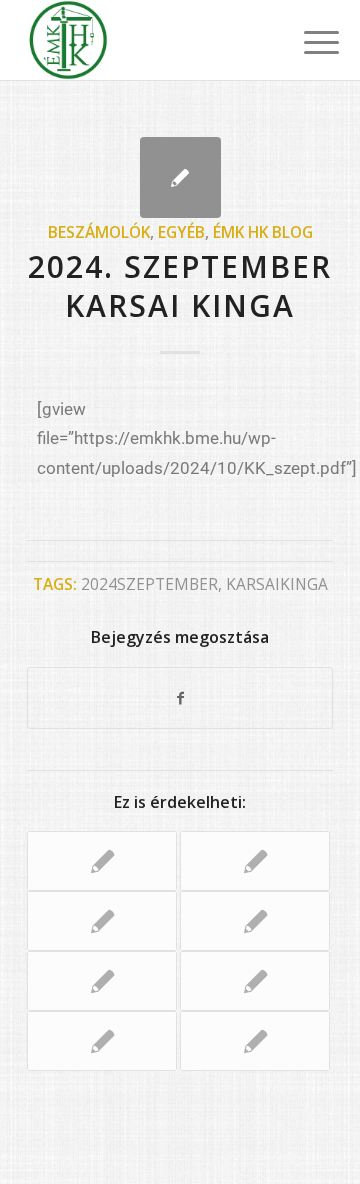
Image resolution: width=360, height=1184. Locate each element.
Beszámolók (99, 232)
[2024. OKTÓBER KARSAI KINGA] (255, 981)
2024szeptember (149, 584)
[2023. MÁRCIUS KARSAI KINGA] (255, 921)
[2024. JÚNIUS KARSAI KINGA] (102, 981)
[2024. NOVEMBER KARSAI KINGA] (102, 1041)
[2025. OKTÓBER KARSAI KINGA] (255, 1041)
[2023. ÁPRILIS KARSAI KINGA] (255, 861)
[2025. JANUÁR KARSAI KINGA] (102, 921)
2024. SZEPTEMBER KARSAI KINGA (180, 286)
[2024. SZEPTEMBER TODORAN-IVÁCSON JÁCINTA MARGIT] (102, 861)
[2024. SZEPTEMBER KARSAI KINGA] (180, 177)
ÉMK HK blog (263, 232)
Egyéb (181, 232)
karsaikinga (277, 584)
